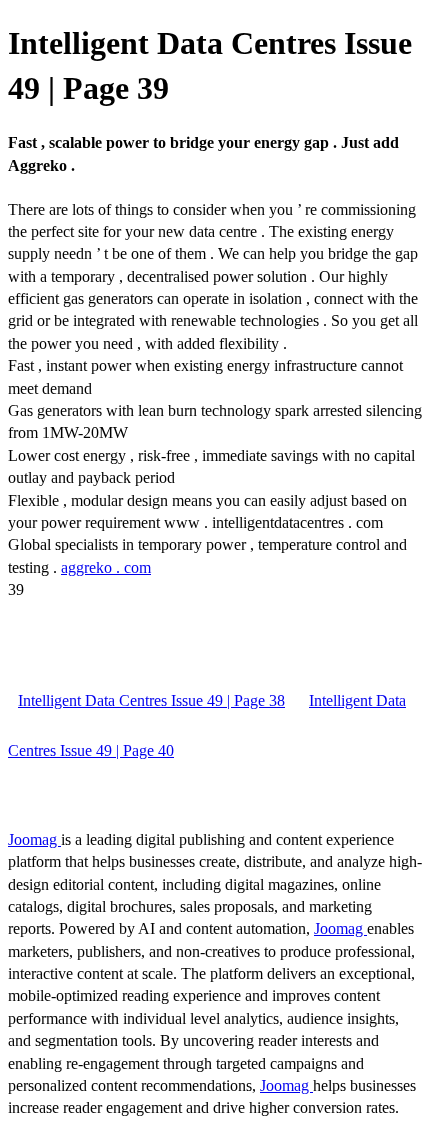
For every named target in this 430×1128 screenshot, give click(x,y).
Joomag (34, 839)
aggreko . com (106, 567)
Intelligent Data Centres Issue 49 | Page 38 (151, 700)
